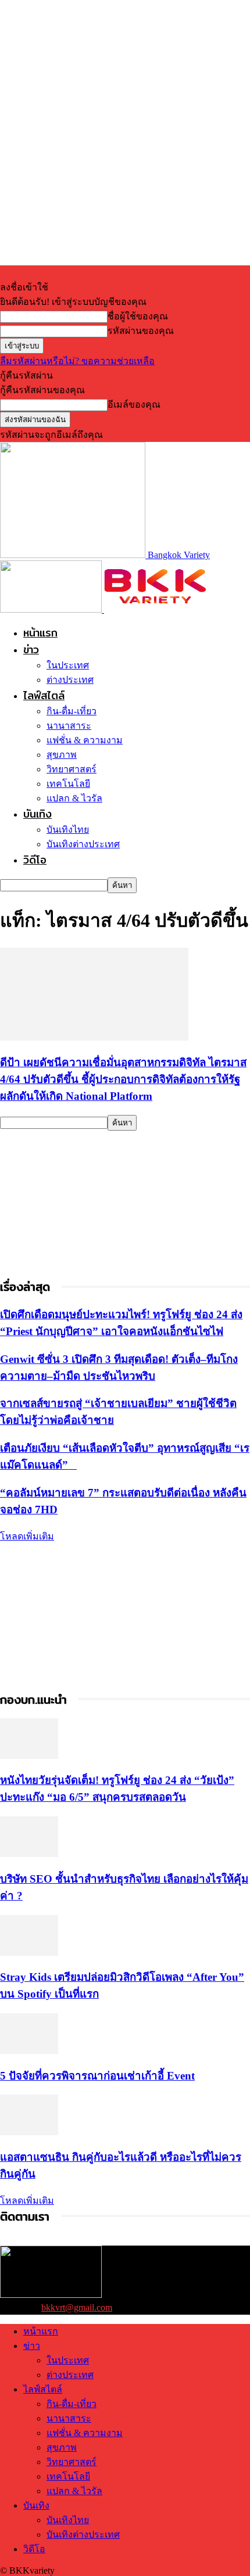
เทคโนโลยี (68, 784)
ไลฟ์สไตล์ (44, 695)
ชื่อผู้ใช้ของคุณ (138, 316)
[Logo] (52, 609)
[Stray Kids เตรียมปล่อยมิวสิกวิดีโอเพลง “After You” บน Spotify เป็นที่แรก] (29, 1953)
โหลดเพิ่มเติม (27, 1536)
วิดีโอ (35, 860)
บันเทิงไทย (68, 830)
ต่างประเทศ (70, 680)
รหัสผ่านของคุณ (141, 331)
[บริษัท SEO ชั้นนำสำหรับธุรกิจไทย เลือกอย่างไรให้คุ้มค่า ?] (29, 1854)
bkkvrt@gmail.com (77, 2307)
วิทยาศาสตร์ (72, 769)
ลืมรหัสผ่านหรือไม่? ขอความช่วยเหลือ (77, 361)
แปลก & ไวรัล (74, 798)
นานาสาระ (69, 726)
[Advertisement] (87, 1203)
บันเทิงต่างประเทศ (83, 844)
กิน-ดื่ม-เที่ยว (72, 711)
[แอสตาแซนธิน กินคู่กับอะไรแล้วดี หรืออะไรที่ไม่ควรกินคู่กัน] (29, 2132)
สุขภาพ (62, 755)
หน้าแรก (40, 633)
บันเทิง (37, 814)
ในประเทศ (68, 665)
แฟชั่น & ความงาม (85, 740)
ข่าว (31, 650)
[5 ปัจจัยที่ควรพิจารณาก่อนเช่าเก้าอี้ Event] (29, 2051)
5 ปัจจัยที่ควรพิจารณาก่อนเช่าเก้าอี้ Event (97, 2076)
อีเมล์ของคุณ (134, 404)
